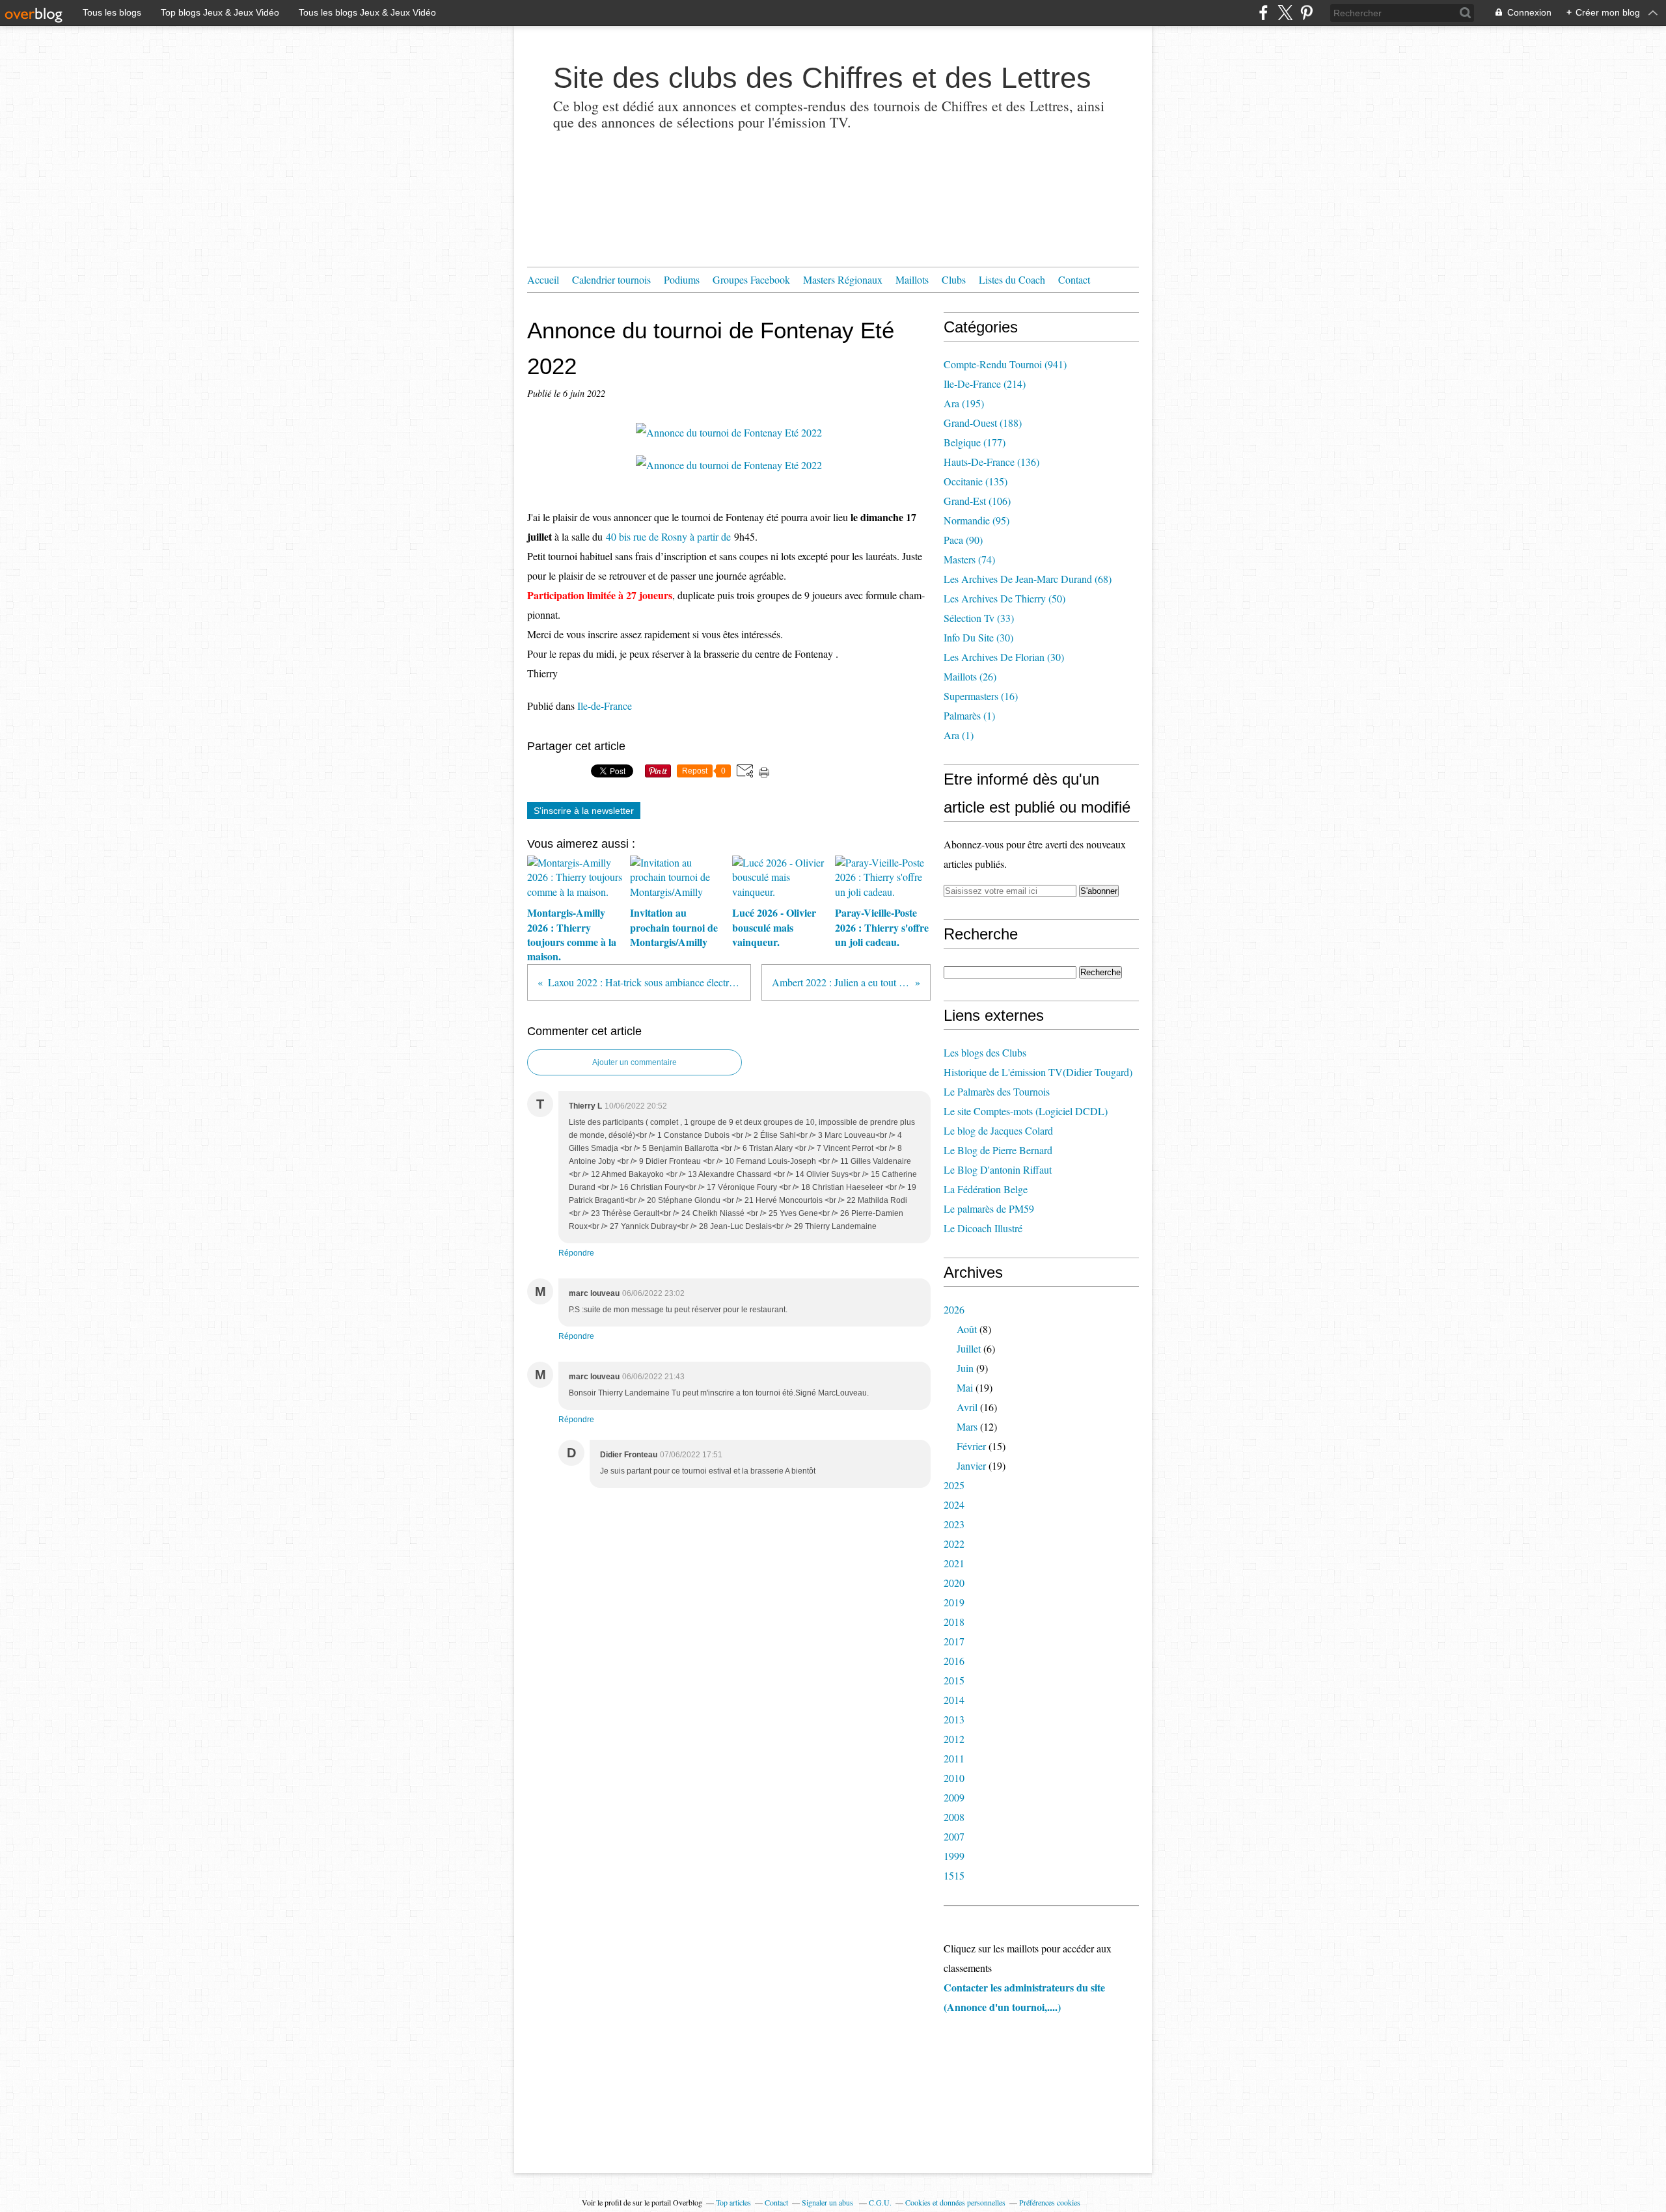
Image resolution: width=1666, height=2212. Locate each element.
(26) (970, 676)
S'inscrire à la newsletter (584, 811)
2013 (954, 1719)
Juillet (969, 1348)
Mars (967, 1426)
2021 (954, 1563)
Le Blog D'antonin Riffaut (998, 1169)
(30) (978, 637)
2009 (954, 1797)
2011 (954, 1758)
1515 (954, 1875)
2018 (954, 1622)
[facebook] (1263, 13)
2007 (954, 1836)
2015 (954, 1680)
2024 (954, 1504)
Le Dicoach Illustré (983, 1228)
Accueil (543, 279)
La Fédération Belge (986, 1189)
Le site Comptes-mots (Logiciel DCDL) (1026, 1111)
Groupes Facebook (751, 279)
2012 (954, 1739)
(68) (1028, 579)
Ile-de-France (605, 706)
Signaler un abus (828, 2202)
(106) (977, 501)
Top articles (733, 2202)
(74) (969, 559)
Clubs (954, 279)
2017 (954, 1641)
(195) (964, 403)
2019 (954, 1602)
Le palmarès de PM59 (989, 1208)
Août (967, 1329)
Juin (965, 1368)
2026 (954, 1309)
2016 (954, 1661)
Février (971, 1446)
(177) (975, 442)
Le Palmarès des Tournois (997, 1091)
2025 (954, 1485)
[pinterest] (1306, 13)
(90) (963, 540)
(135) (976, 481)
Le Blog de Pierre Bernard (998, 1150)
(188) (983, 423)
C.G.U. (880, 2202)
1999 (954, 1856)
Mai (965, 1387)
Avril (967, 1407)
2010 (954, 1778)
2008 (954, 1817)
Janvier (971, 1465)
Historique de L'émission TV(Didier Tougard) (1038, 1072)
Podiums (682, 279)
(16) (981, 696)
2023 (954, 1524)
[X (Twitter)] (1285, 13)
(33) (979, 618)
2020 (954, 1583)
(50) (1004, 598)
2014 (954, 1700)
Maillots (912, 279)
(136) (991, 462)
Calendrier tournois (611, 279)
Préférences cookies (1050, 2202)
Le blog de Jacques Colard (998, 1130)
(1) (969, 715)
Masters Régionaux (843, 279)
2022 (954, 1544)
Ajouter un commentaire (635, 1062)
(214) (985, 384)
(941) (1005, 364)
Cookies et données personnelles (955, 2202)
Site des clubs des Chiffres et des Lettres (822, 78)
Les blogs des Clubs (985, 1052)
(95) (976, 520)
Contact (1074, 279)
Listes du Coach (1012, 279)
